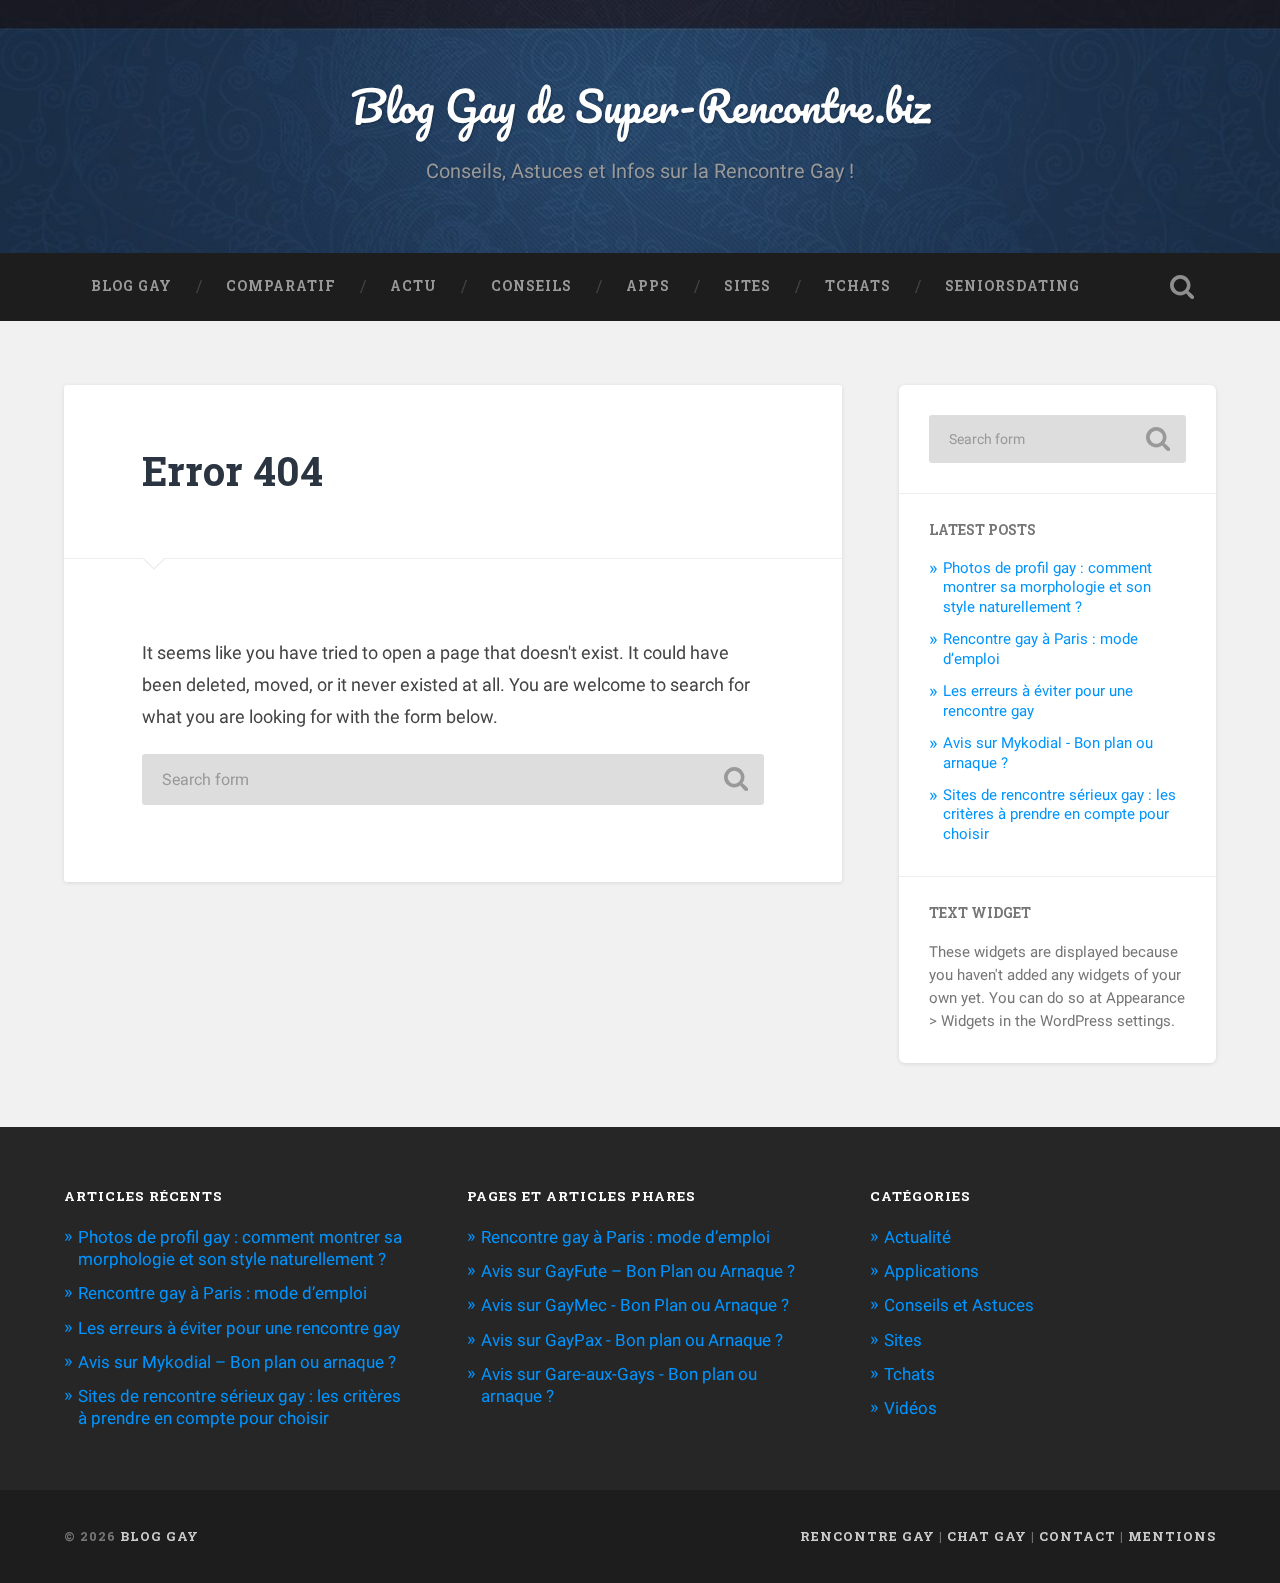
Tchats (858, 286)
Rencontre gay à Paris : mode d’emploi (222, 1293)
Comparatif (281, 286)
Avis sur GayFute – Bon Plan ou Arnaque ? (638, 1271)
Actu (413, 286)
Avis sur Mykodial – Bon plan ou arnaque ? (237, 1362)
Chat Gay (987, 1536)
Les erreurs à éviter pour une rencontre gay (239, 1328)
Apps (648, 286)
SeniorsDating (1012, 286)
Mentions (1172, 1536)
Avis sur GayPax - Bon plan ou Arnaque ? (632, 1340)
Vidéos (910, 1408)
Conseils (531, 286)
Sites (747, 286)
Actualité (917, 1237)
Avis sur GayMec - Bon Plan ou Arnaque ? (635, 1305)
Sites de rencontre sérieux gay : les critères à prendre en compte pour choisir (1059, 815)
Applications (931, 1271)
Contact (1077, 1536)
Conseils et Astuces (959, 1305)
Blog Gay (131, 286)
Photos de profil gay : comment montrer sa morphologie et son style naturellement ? (1047, 588)
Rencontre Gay (867, 1536)
